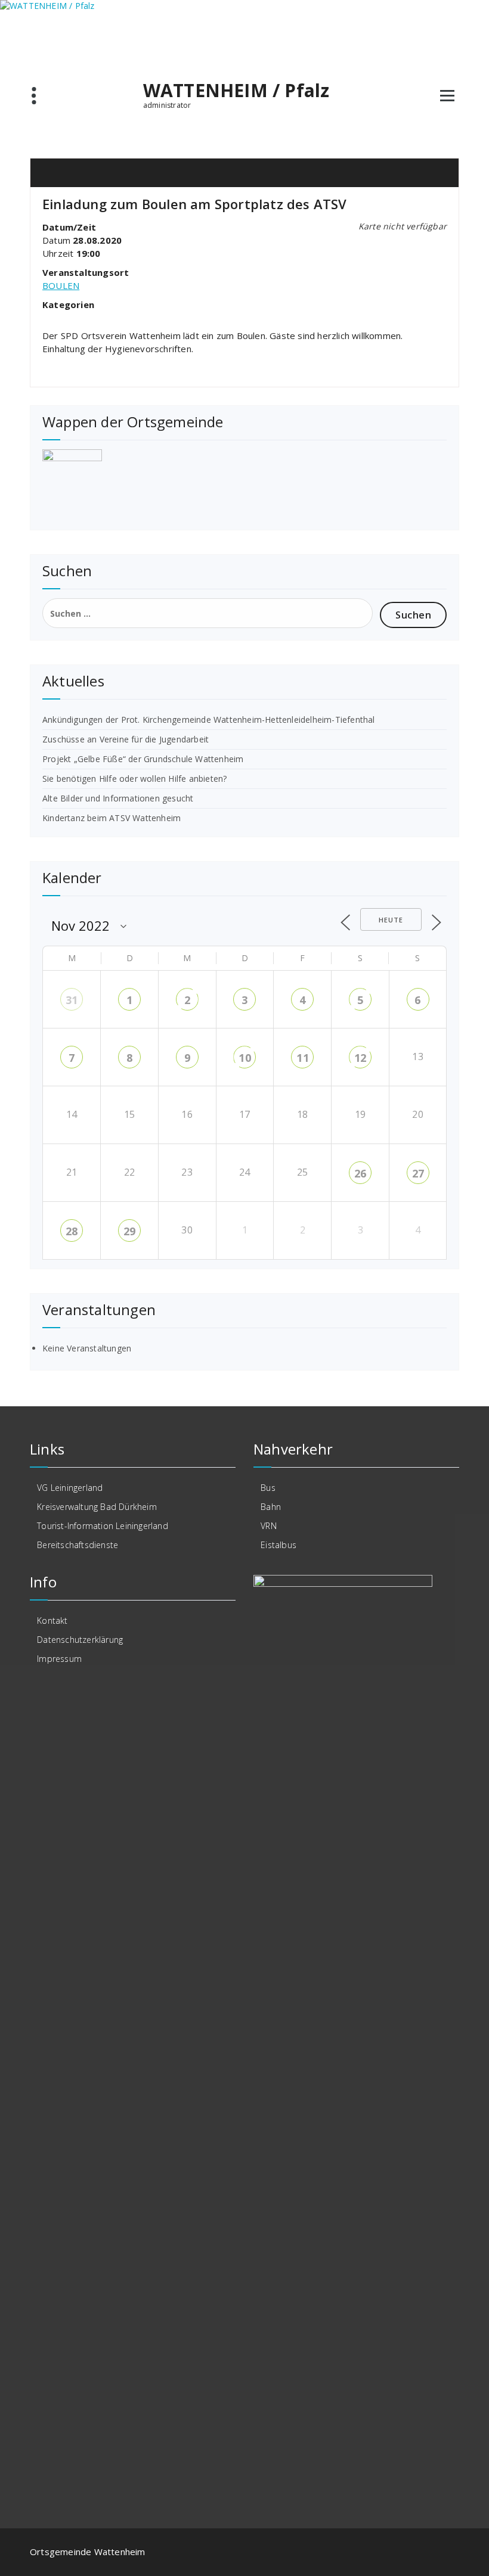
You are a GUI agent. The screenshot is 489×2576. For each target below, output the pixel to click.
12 (360, 1058)
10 (244, 1058)
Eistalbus (278, 1545)
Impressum (59, 1659)
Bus (268, 1488)
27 (418, 1173)
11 (302, 1058)
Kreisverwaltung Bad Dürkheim (97, 1507)
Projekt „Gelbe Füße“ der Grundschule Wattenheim (143, 759)
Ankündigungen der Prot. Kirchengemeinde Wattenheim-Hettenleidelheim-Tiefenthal (209, 720)
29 (129, 1231)
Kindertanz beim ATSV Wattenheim (112, 818)
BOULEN (61, 285)
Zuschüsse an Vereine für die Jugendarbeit (126, 739)
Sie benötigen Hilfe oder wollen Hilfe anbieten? (134, 779)
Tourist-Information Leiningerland (103, 1526)
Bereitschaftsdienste (78, 1545)
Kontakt (52, 1621)
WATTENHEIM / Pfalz (236, 91)
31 (72, 1000)
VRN (269, 1526)
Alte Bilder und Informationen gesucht (118, 798)
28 (72, 1231)
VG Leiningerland (70, 1488)
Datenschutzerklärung (80, 1640)
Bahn (271, 1507)
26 (360, 1173)
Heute (391, 920)
